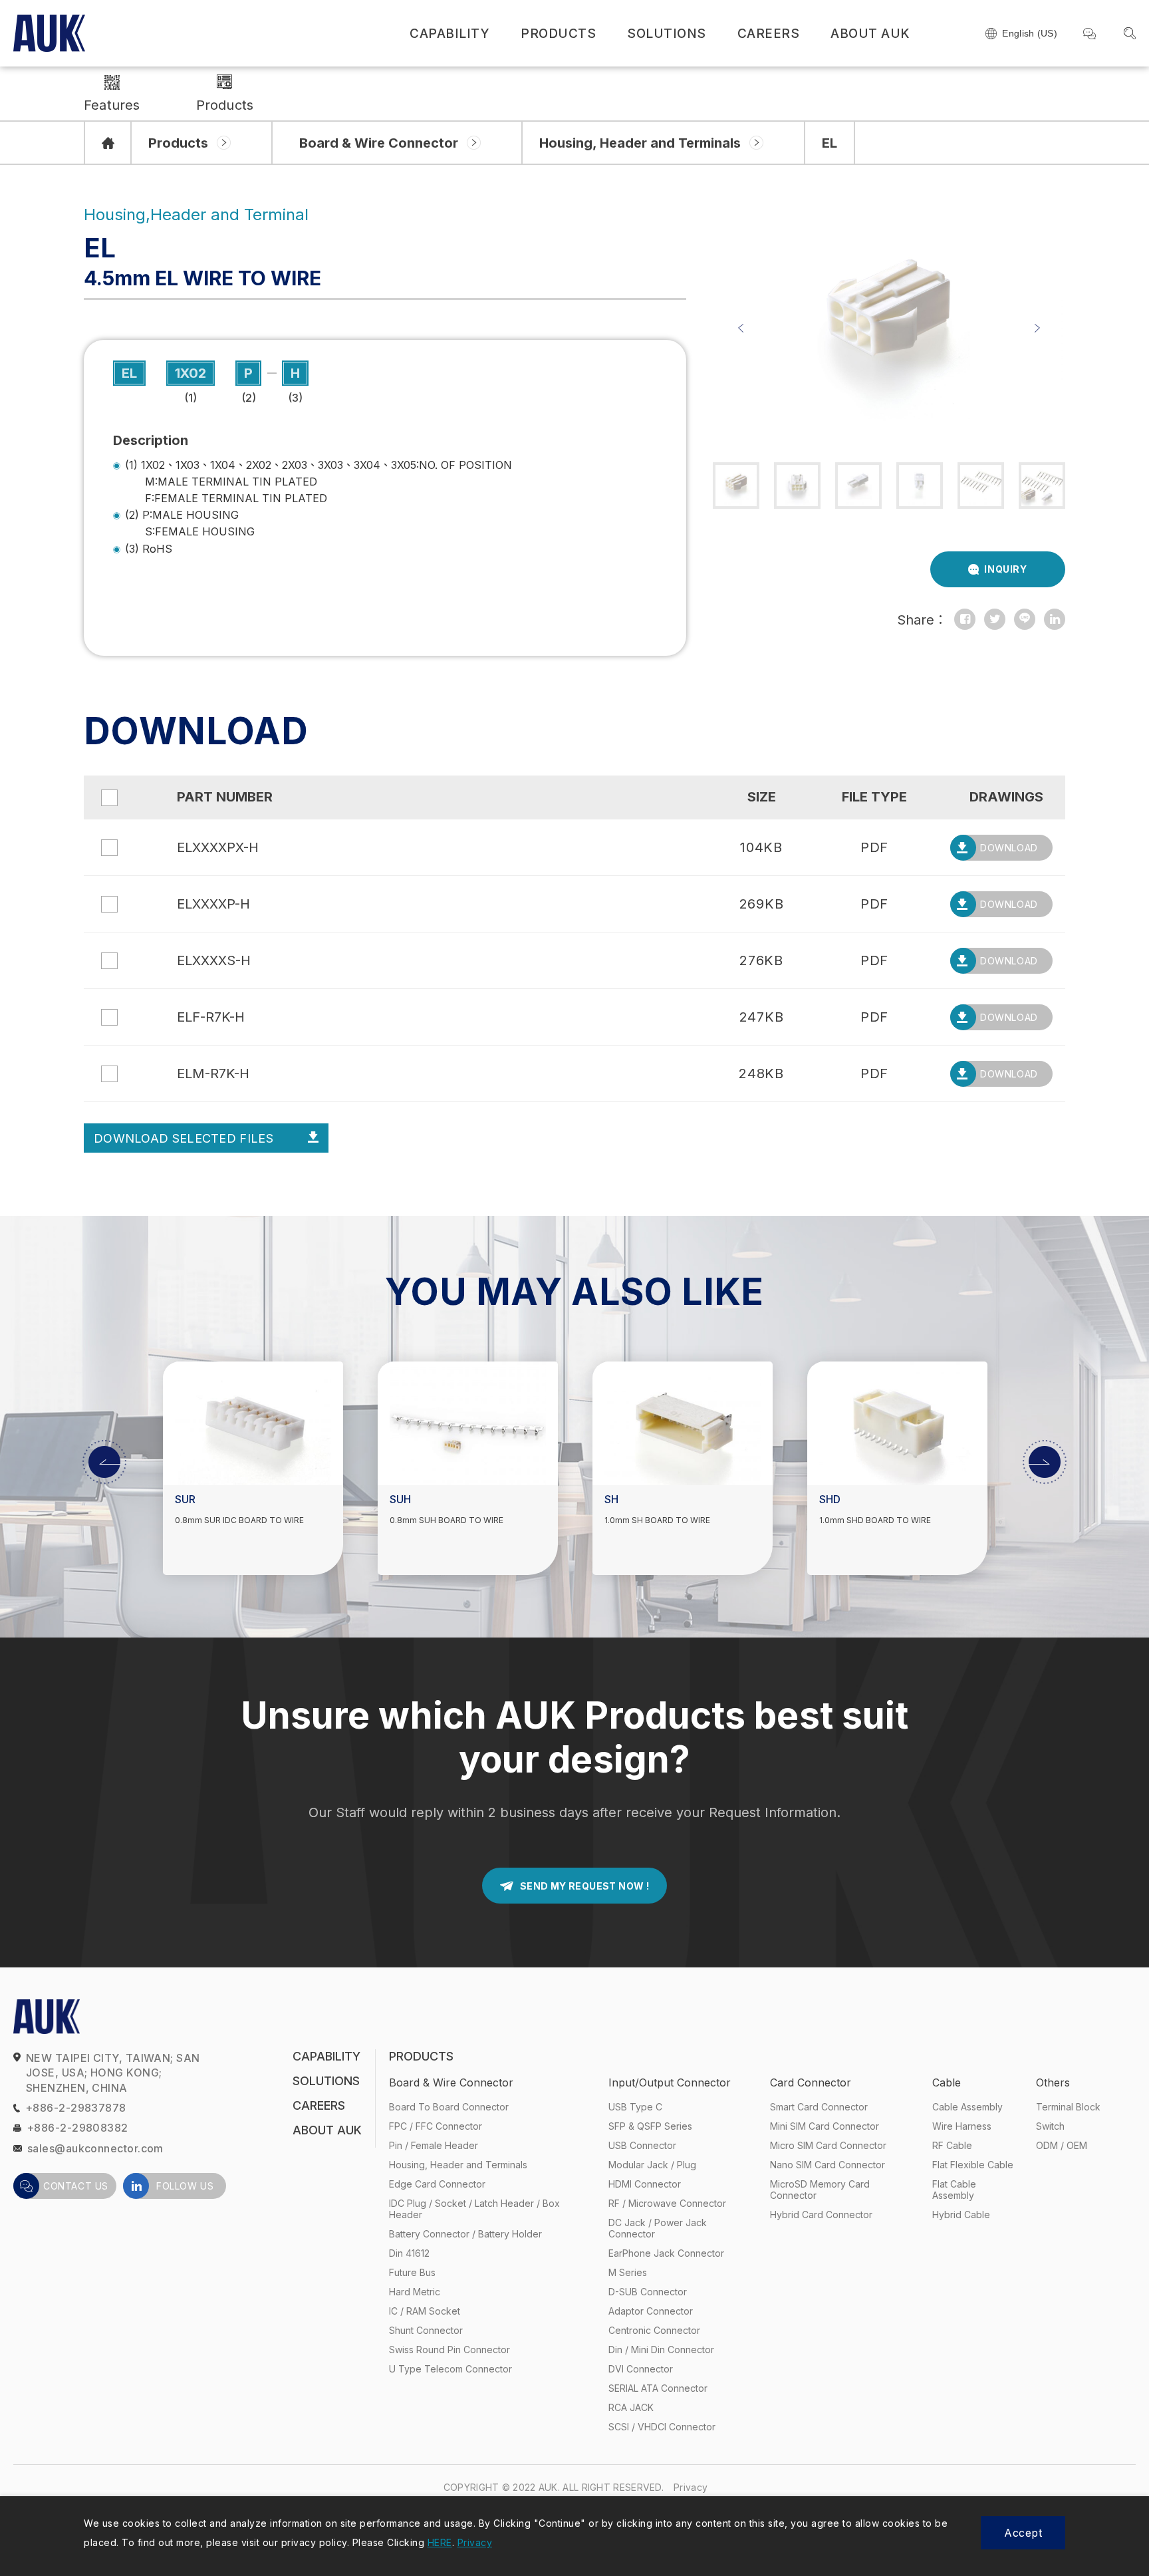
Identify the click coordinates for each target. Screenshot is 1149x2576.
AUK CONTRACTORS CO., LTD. (49, 33)
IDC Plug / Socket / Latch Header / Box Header (474, 2209)
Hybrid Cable (961, 2215)
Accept (1023, 2533)
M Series (628, 2272)
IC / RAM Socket (425, 2311)
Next (1037, 328)
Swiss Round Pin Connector (449, 2350)
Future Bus (412, 2272)
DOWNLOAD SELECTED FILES (184, 1138)
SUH (400, 1500)
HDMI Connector (645, 2184)
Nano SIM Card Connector (828, 2165)
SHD (830, 1500)
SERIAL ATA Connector (658, 2388)
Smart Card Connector (819, 2107)
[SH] (683, 1423)
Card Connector (811, 2082)
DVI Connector (641, 2369)
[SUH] (468, 1423)
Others (1053, 2082)
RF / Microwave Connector (667, 2203)
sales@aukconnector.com (95, 2148)
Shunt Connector (426, 2330)
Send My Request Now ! (584, 1886)
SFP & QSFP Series (650, 2126)
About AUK (327, 2130)
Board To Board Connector (449, 2107)
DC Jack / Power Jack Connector (658, 2228)
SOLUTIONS (667, 34)
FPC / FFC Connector (436, 2126)
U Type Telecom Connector (450, 2369)
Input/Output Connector (670, 2082)
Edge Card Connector (437, 2184)
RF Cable (952, 2145)
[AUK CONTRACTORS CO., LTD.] (108, 143)
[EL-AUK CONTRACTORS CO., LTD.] (995, 619)
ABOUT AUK (870, 34)
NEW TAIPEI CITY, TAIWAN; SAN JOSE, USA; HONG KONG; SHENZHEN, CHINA (113, 2073)
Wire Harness (962, 2126)
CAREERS (769, 34)
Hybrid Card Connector (821, 2215)
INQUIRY (1005, 569)
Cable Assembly (967, 2107)
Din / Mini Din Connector (661, 2350)
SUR (185, 1500)
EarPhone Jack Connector (666, 2253)
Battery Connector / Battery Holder (465, 2234)
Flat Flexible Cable (973, 2165)
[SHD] (897, 1423)
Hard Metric (415, 2292)
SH (611, 1500)
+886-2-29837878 (76, 2108)
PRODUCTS (558, 34)
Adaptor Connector (651, 2311)
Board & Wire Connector (379, 143)
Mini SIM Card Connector (825, 2126)
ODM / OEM (1062, 2145)
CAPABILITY (449, 34)
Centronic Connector (654, 2330)
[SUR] (253, 1423)
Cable (947, 2082)
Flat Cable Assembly (954, 2190)
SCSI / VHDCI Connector (662, 2427)
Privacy (691, 2487)
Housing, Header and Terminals (640, 143)
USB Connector (642, 2145)
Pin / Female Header (434, 2145)
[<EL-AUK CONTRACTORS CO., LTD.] (965, 619)
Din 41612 (409, 2253)
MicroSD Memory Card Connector (820, 2190)
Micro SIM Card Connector (828, 2145)
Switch (1050, 2126)
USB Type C (635, 2107)
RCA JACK (631, 2407)
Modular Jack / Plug (652, 2165)
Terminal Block (1068, 2107)
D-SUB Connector (648, 2292)
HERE (440, 2542)
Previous (741, 328)
